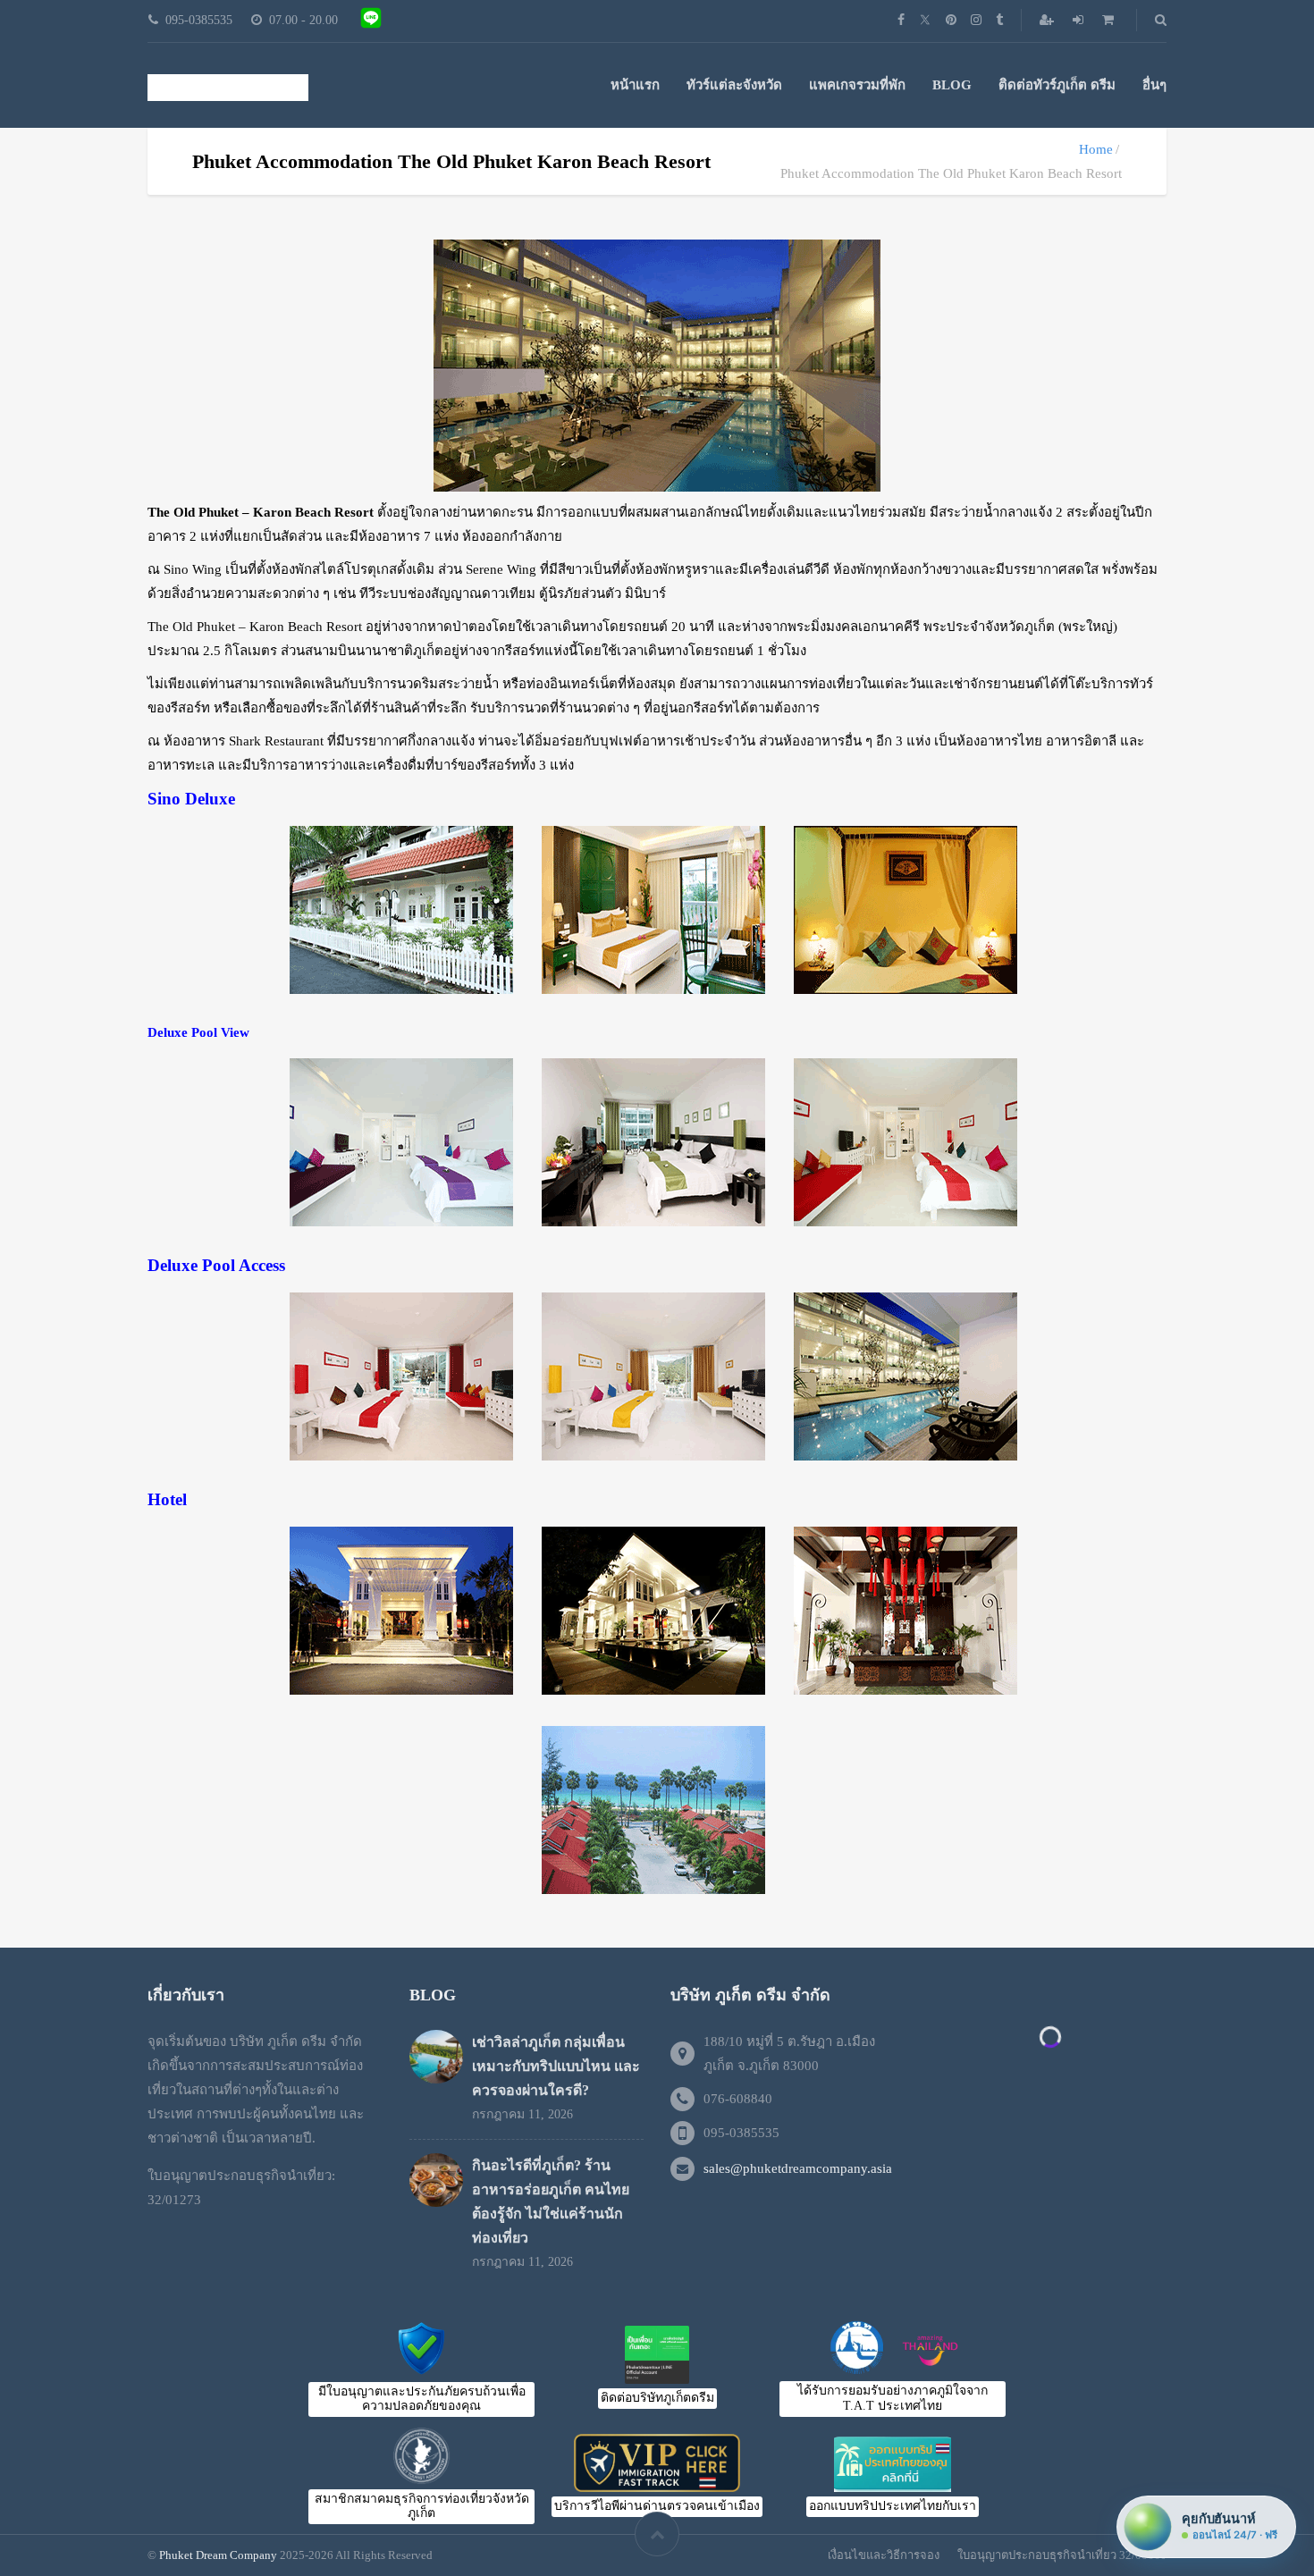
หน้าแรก (635, 85)
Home (1096, 149)
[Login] (1080, 20)
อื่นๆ (1154, 85)
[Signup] (1049, 20)
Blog (952, 85)
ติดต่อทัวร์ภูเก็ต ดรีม (1057, 85)
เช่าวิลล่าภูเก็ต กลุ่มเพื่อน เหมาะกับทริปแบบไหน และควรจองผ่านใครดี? (556, 2066)
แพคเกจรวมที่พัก (857, 85)
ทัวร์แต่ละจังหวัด (734, 85)
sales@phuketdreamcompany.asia (798, 2168)
